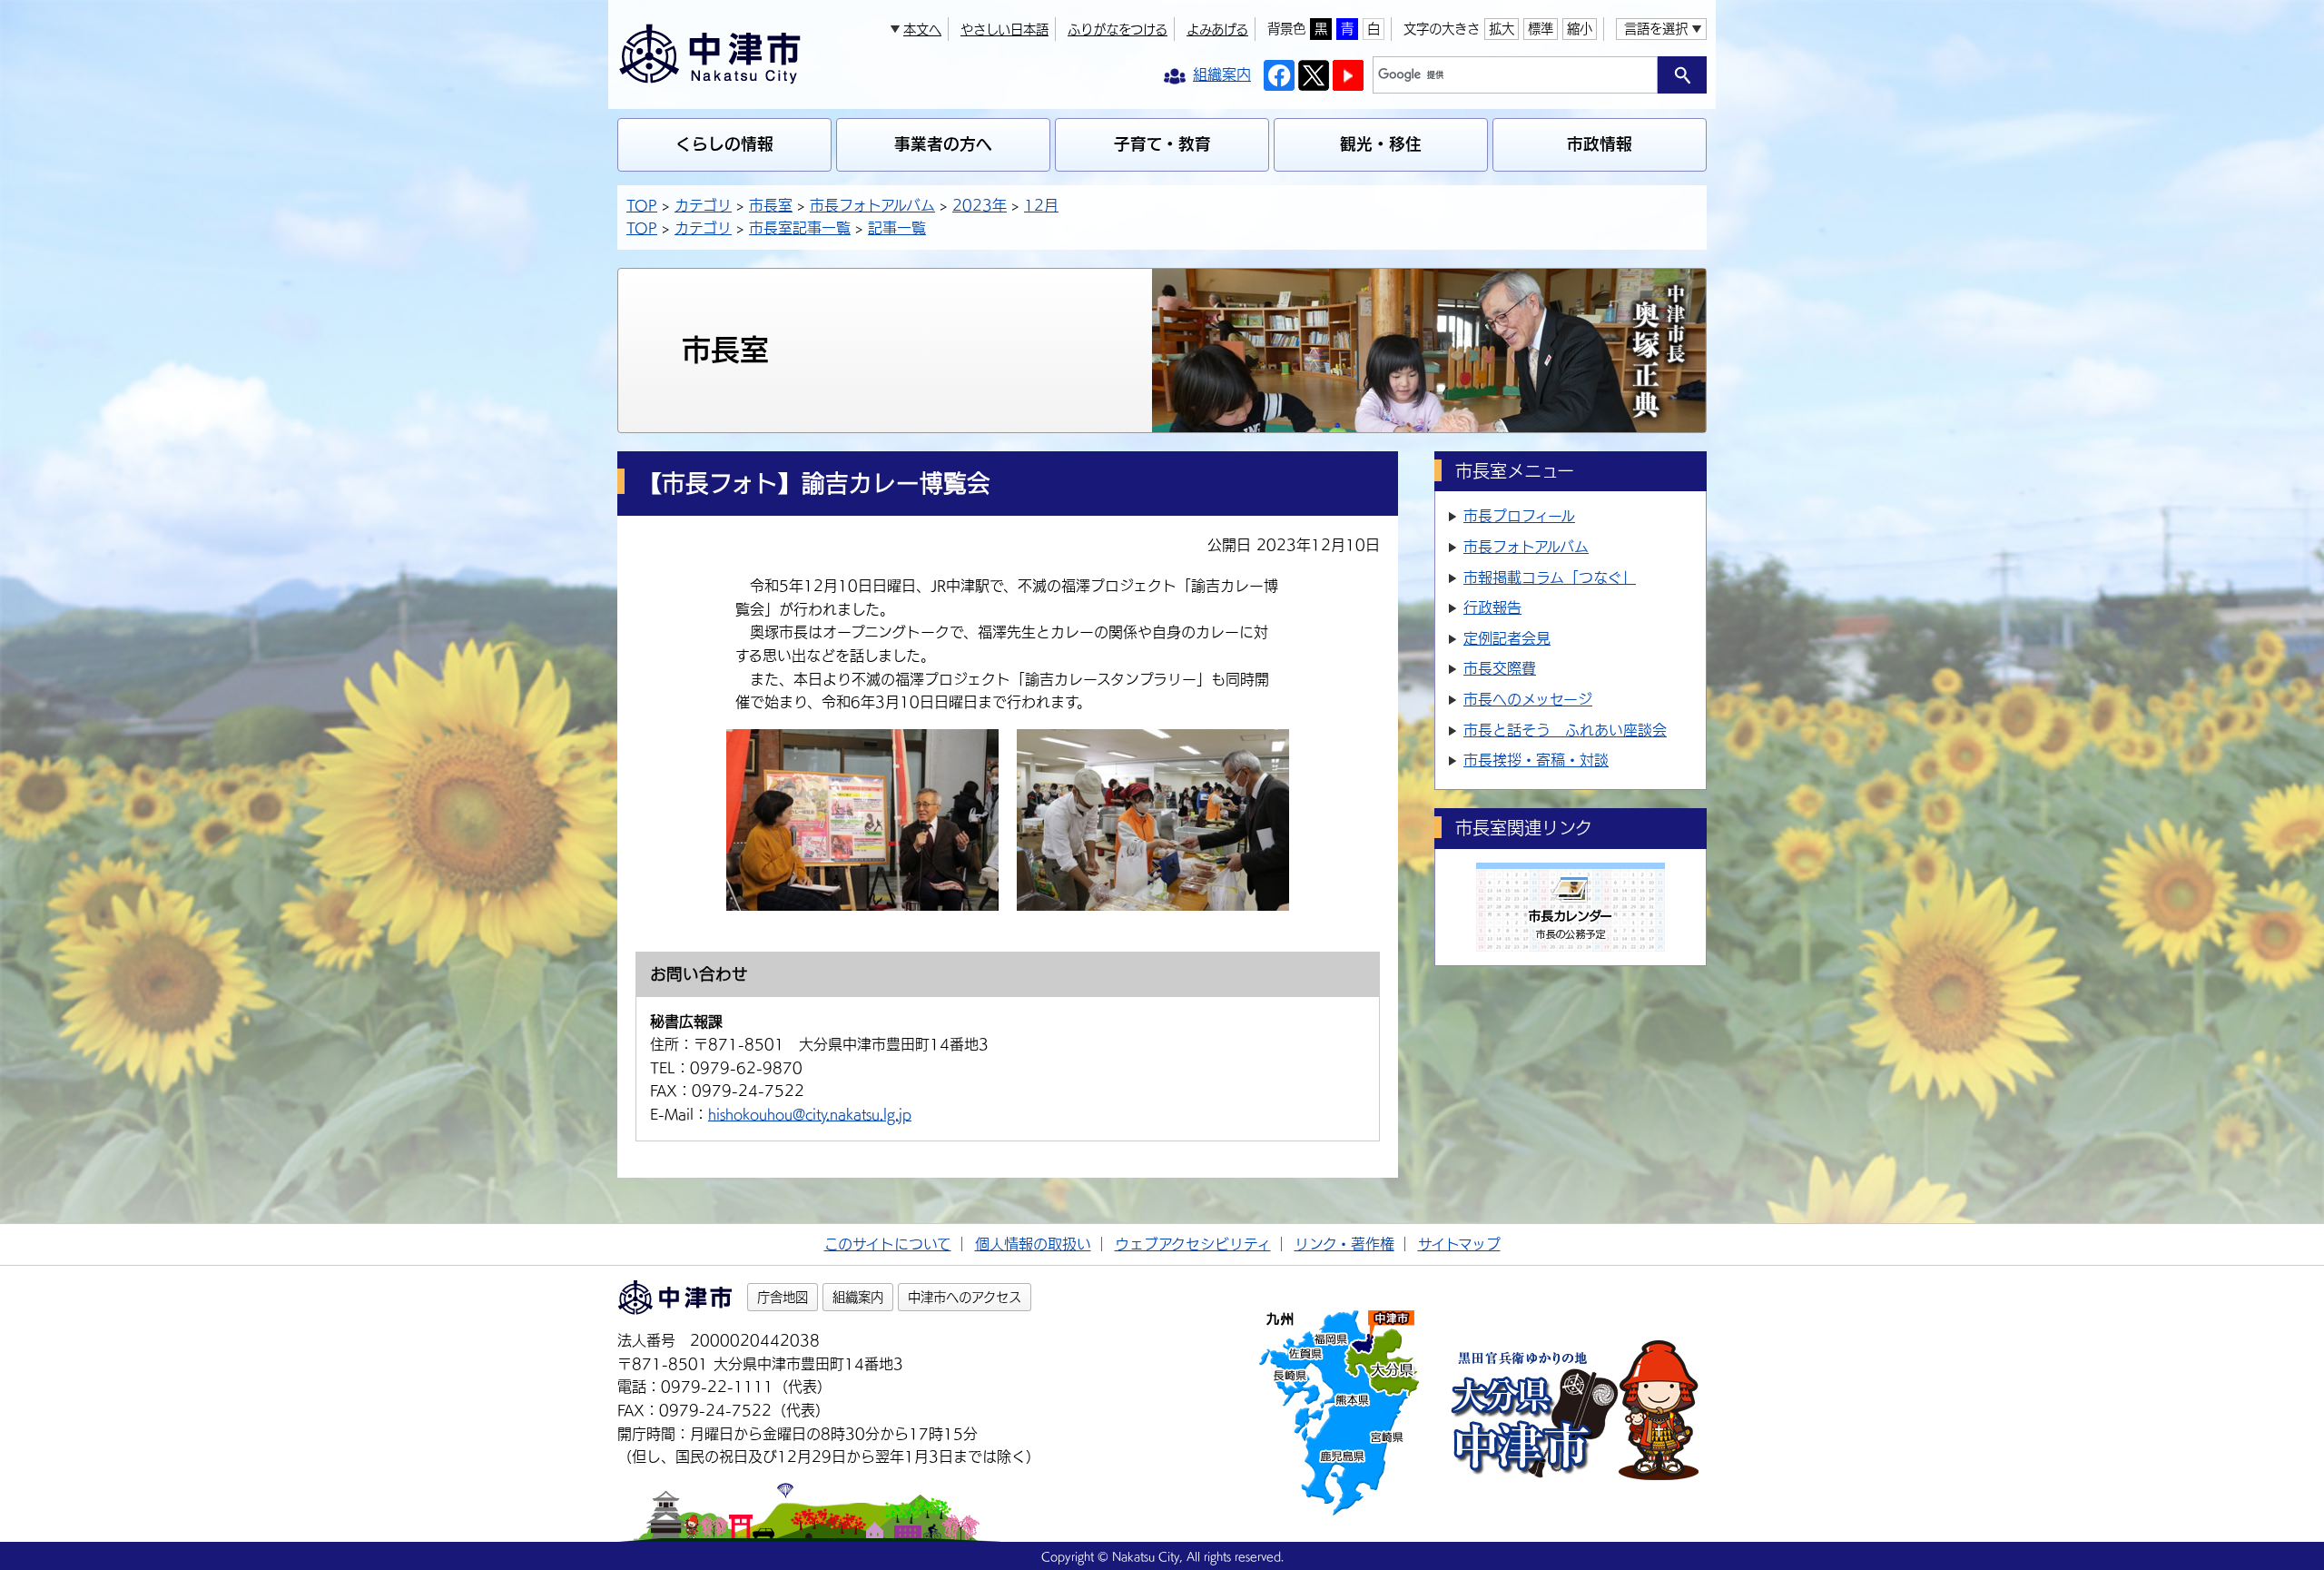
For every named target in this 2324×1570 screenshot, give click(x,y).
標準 (1541, 29)
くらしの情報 (724, 144)
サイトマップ (1459, 1244)
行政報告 (1492, 607)
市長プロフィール (1519, 516)
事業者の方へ (943, 144)
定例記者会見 (1507, 638)
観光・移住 (1381, 144)
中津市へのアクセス (965, 1297)
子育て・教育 (1162, 144)
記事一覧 (897, 228)
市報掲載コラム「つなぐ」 (1550, 578)
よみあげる (1217, 30)
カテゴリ (703, 205)
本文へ (922, 30)
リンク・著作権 (1344, 1244)
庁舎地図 (783, 1297)
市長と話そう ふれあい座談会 (1565, 730)
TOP (642, 205)
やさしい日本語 (1004, 30)
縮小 (1580, 29)
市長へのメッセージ (1528, 699)
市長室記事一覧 (800, 228)
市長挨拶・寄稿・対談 (1536, 760)
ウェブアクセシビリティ (1193, 1244)
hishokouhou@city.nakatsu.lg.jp (810, 1114)
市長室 (771, 205)
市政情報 (1600, 144)
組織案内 (858, 1297)
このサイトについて (888, 1244)
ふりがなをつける (1118, 30)
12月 (1041, 205)
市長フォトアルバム (872, 205)
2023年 (980, 205)
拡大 (1502, 29)
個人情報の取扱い (1033, 1244)
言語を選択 (1656, 29)
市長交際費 (1500, 668)
